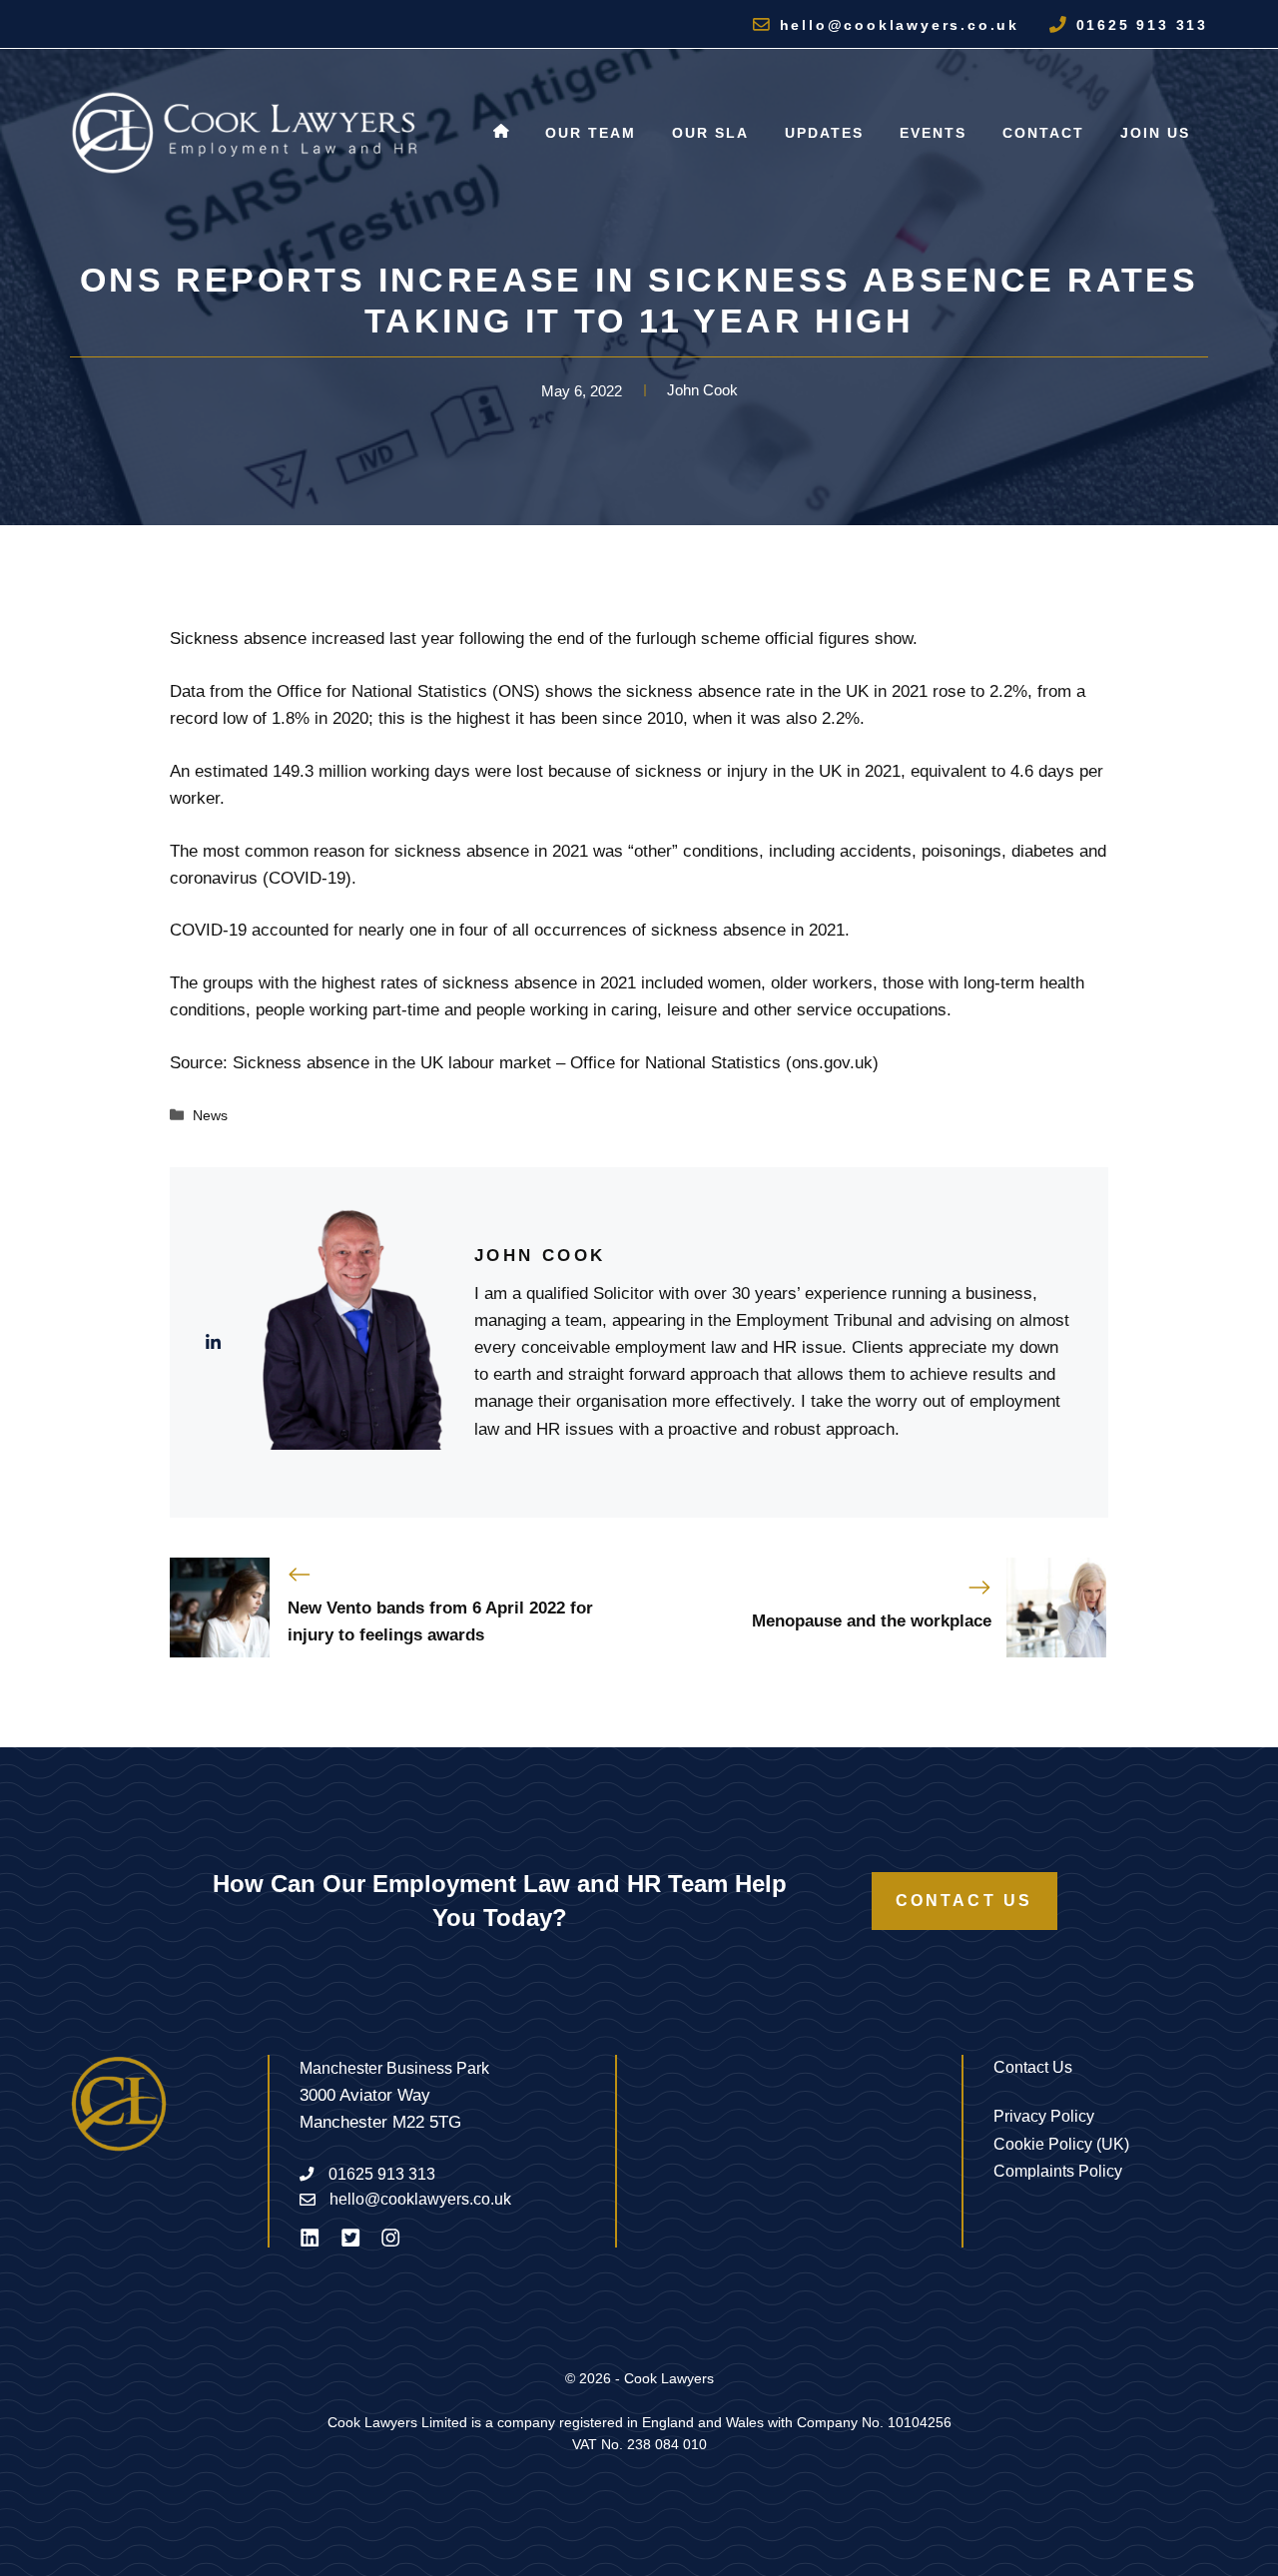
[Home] (501, 133)
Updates (824, 133)
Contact (1043, 133)
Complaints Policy (1058, 2171)
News (210, 1115)
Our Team (591, 133)
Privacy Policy (1044, 2116)
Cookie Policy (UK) (1061, 2144)
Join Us (1155, 133)
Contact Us (964, 1901)
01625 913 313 (1142, 25)
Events (933, 133)
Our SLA (710, 133)
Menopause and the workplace (872, 1621)
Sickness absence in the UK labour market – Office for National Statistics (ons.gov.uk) (556, 1063)
